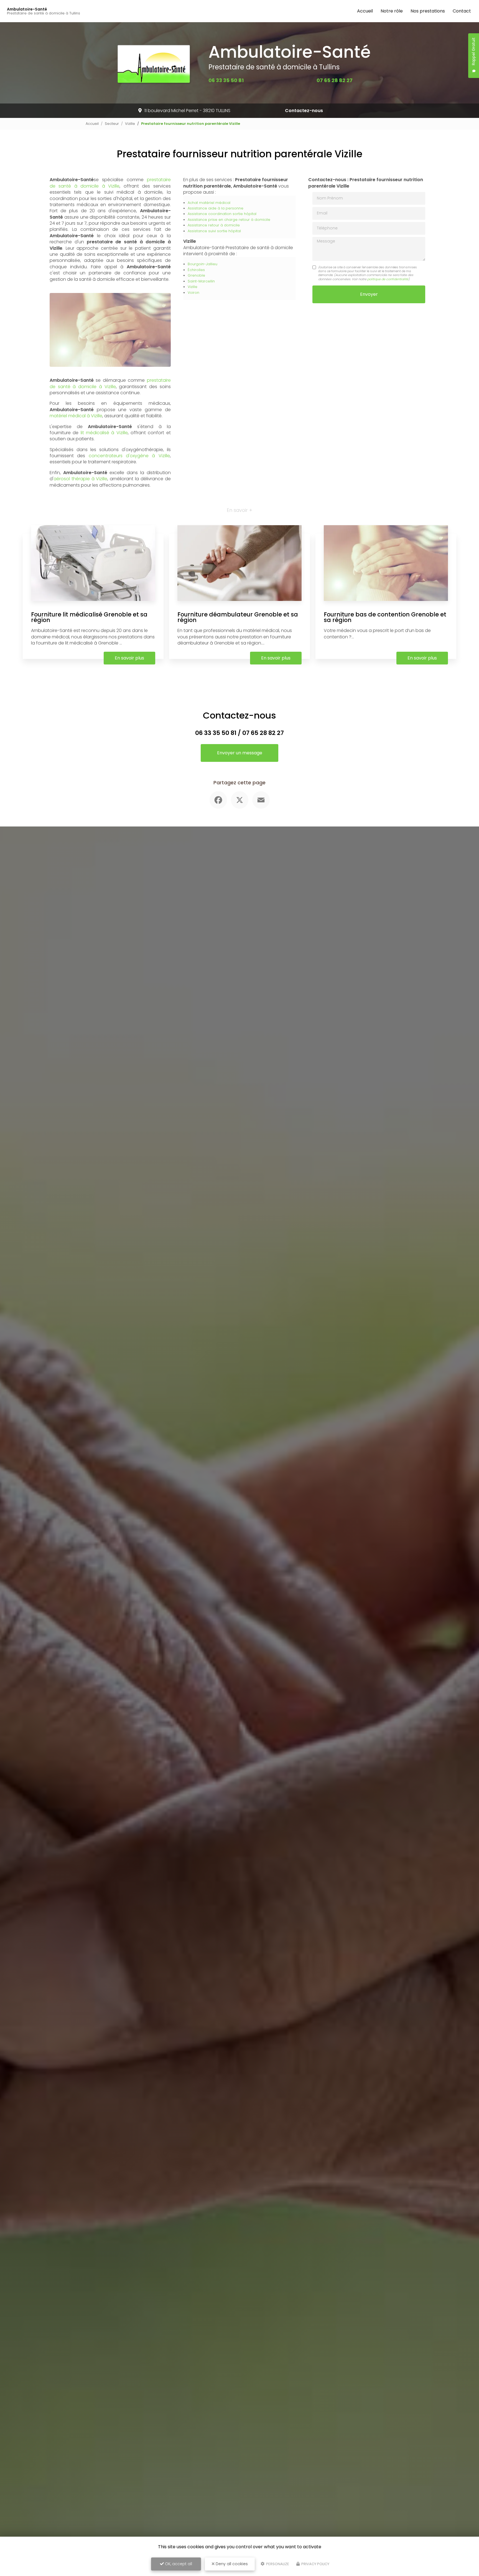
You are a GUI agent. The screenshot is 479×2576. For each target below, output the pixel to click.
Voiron (193, 293)
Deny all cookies (231, 2564)
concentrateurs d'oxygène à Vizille (129, 456)
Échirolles (196, 270)
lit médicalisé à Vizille (104, 433)
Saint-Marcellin (201, 281)
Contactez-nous (304, 111)
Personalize (277, 2564)
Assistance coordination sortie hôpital (222, 214)
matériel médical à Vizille (76, 416)
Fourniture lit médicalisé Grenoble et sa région (89, 617)
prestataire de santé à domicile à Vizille (110, 183)
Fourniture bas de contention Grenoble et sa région (385, 617)
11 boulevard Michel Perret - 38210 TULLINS (187, 111)
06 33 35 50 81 (226, 80)
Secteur (112, 124)
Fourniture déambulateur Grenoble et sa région (238, 617)
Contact (462, 11)
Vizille (130, 124)
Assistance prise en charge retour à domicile (229, 220)
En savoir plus (129, 658)
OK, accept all (178, 2564)
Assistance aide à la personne (216, 208)
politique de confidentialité (388, 279)
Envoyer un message (240, 753)
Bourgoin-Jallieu (202, 264)
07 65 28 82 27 (335, 80)
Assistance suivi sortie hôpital (214, 231)
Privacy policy (315, 2564)
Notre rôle (392, 11)
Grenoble (196, 275)
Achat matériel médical (209, 203)
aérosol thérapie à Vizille (80, 479)
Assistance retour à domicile (214, 225)
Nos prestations (428, 11)
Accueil (365, 11)
